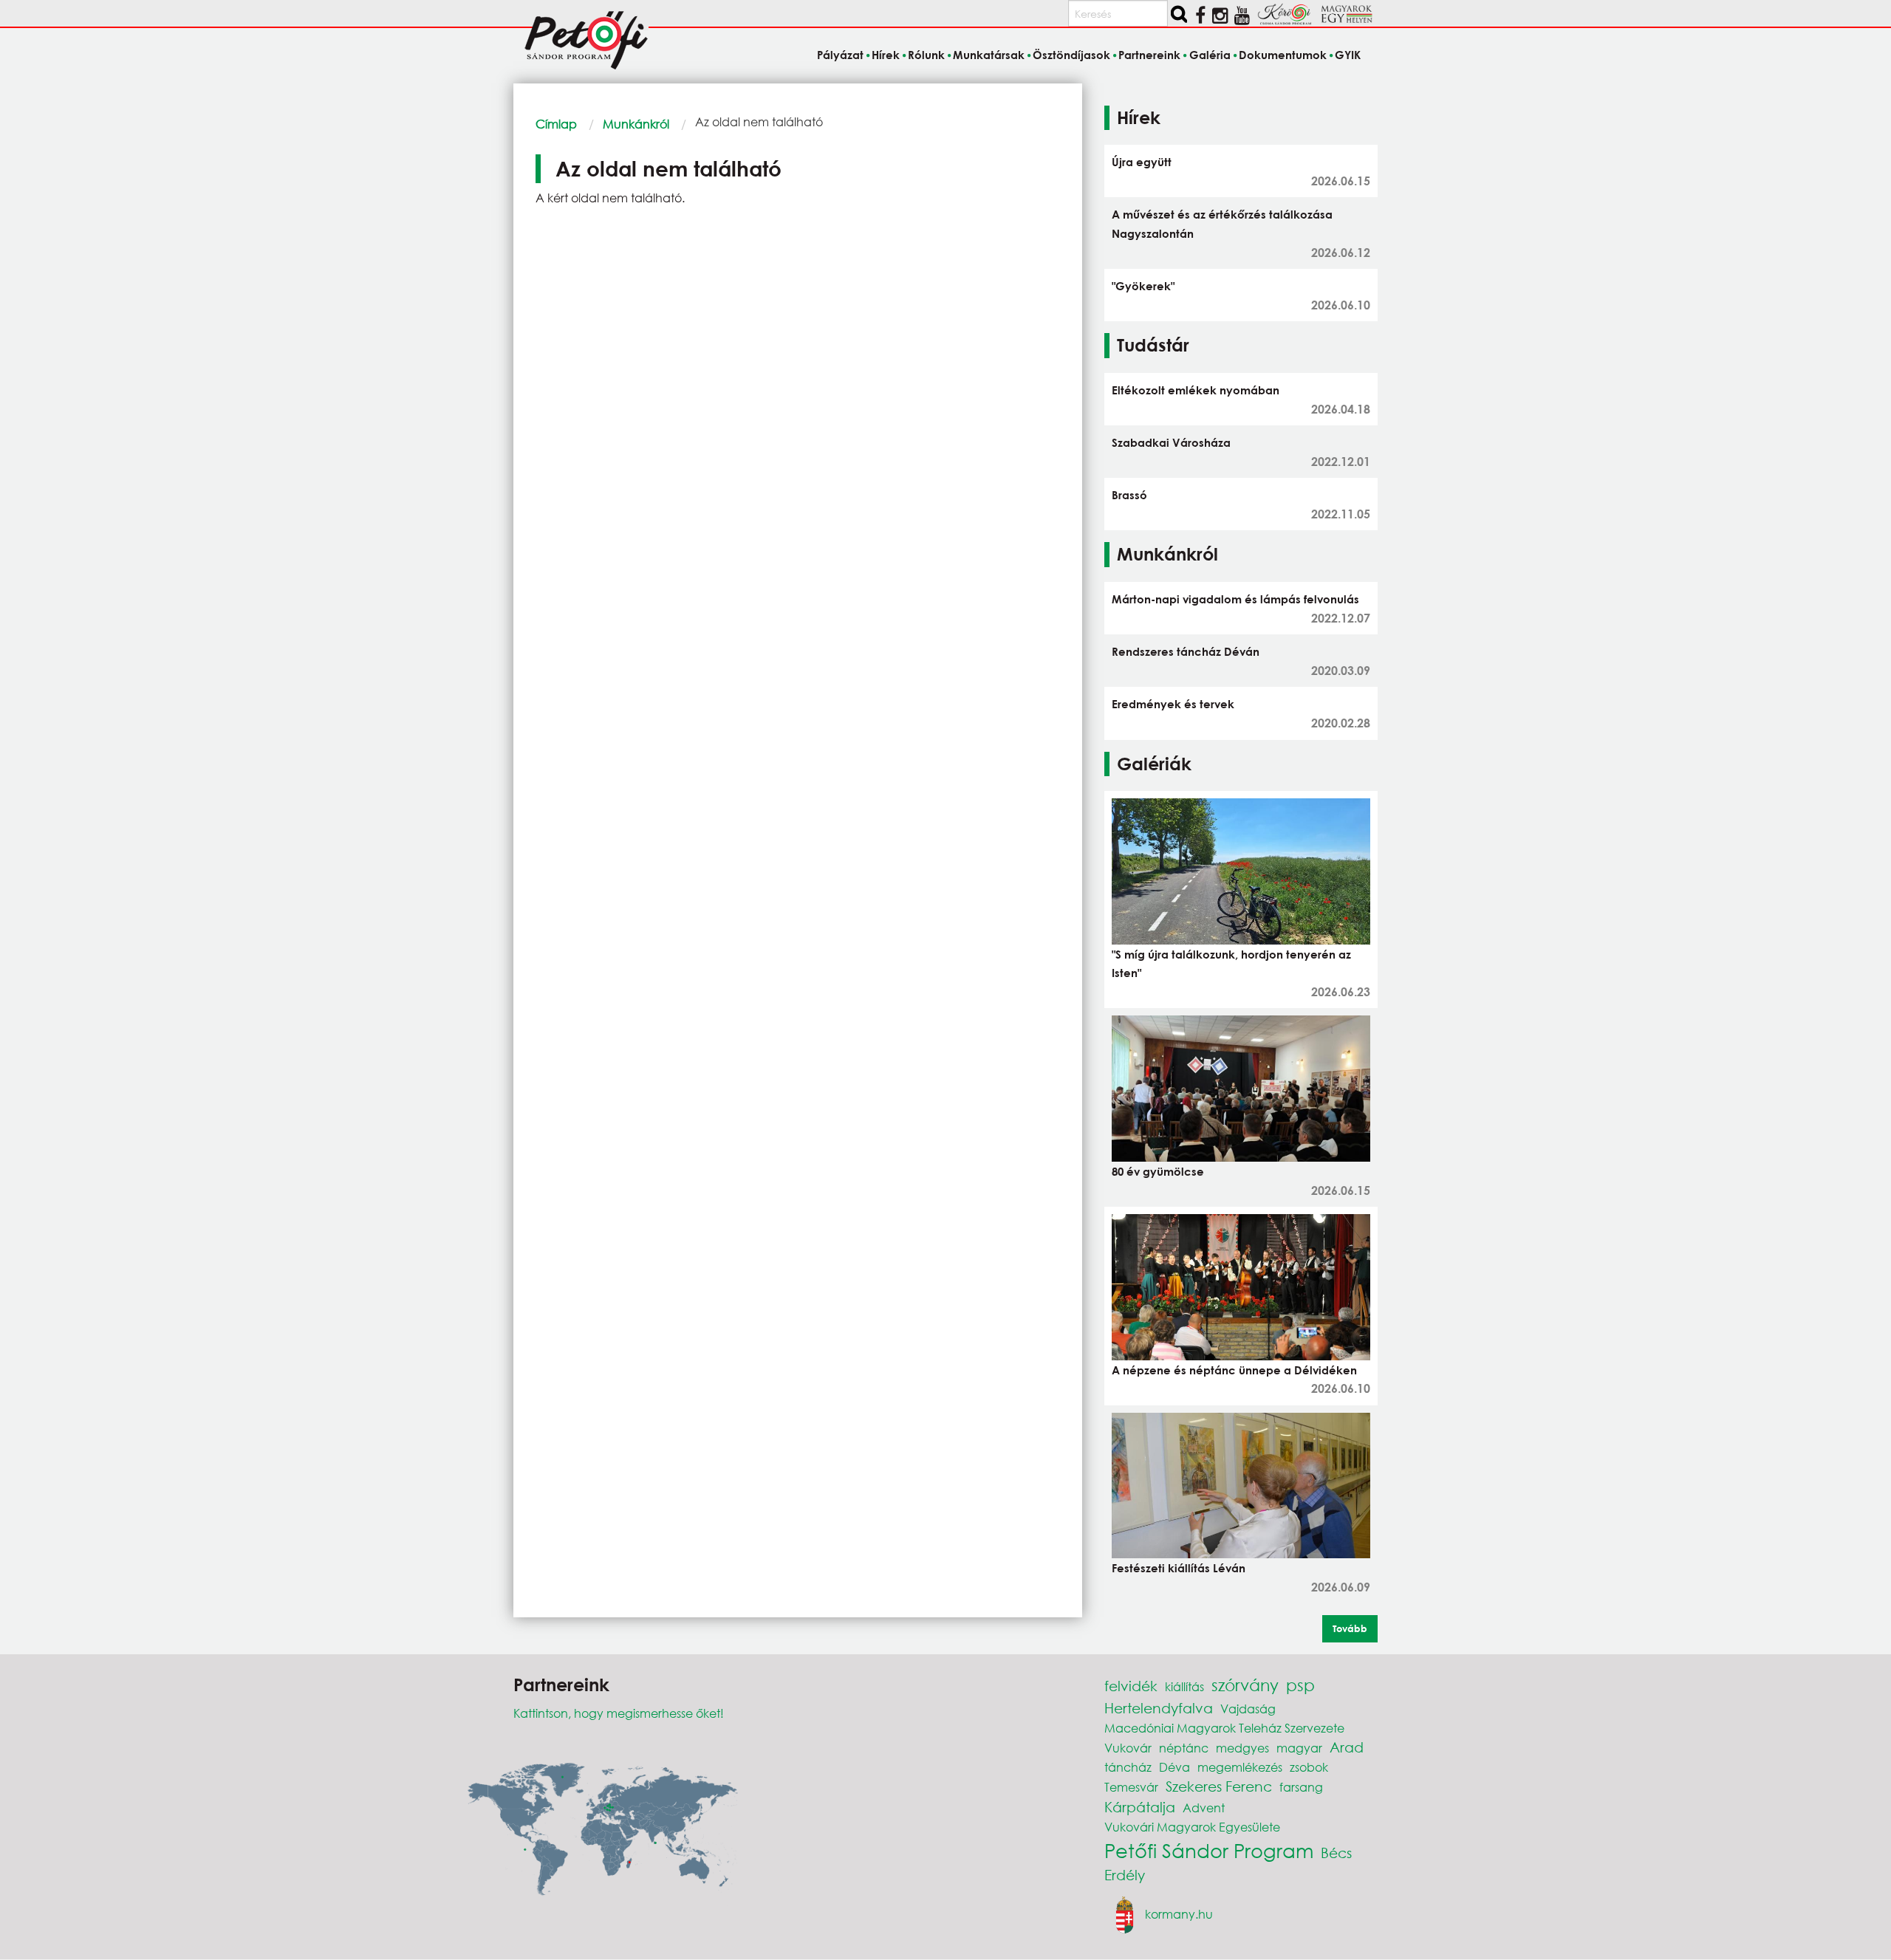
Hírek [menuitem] (886, 55)
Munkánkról (636, 124)
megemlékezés (1240, 1767)
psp (1300, 1685)
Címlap (556, 124)
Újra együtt (1142, 162)
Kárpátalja (1140, 1807)
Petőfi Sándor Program (1209, 1850)
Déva (1174, 1767)
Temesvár (1131, 1787)
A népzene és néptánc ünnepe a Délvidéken (1234, 1370)
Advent (1204, 1807)
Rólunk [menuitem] (926, 55)
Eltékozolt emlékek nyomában (1196, 390)
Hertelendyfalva (1159, 1708)
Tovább (1350, 1628)
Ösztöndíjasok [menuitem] (1071, 55)
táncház (1128, 1767)
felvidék (1131, 1686)
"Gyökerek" (1143, 286)
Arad (1347, 1747)
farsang (1301, 1787)
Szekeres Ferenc (1219, 1786)
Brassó (1129, 495)
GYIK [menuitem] (1348, 55)
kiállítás (1184, 1686)
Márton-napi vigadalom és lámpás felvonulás (1235, 599)
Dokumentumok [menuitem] (1283, 55)
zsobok (1309, 1767)
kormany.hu (1179, 1914)
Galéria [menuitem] (1210, 55)
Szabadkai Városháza (1171, 442)
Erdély (1125, 1875)
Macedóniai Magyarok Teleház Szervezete (1224, 1728)
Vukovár (1128, 1748)
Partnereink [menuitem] (1149, 55)
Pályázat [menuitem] (840, 55)
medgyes (1242, 1748)
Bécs (1336, 1853)
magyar (1299, 1748)
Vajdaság (1248, 1709)
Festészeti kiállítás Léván (1179, 1568)
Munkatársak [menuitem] (989, 55)
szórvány (1245, 1685)
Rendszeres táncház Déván (1186, 651)
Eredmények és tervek (1173, 704)
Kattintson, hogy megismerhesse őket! (619, 1713)
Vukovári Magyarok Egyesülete (1192, 1827)
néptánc (1184, 1748)
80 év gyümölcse (1158, 1171)
